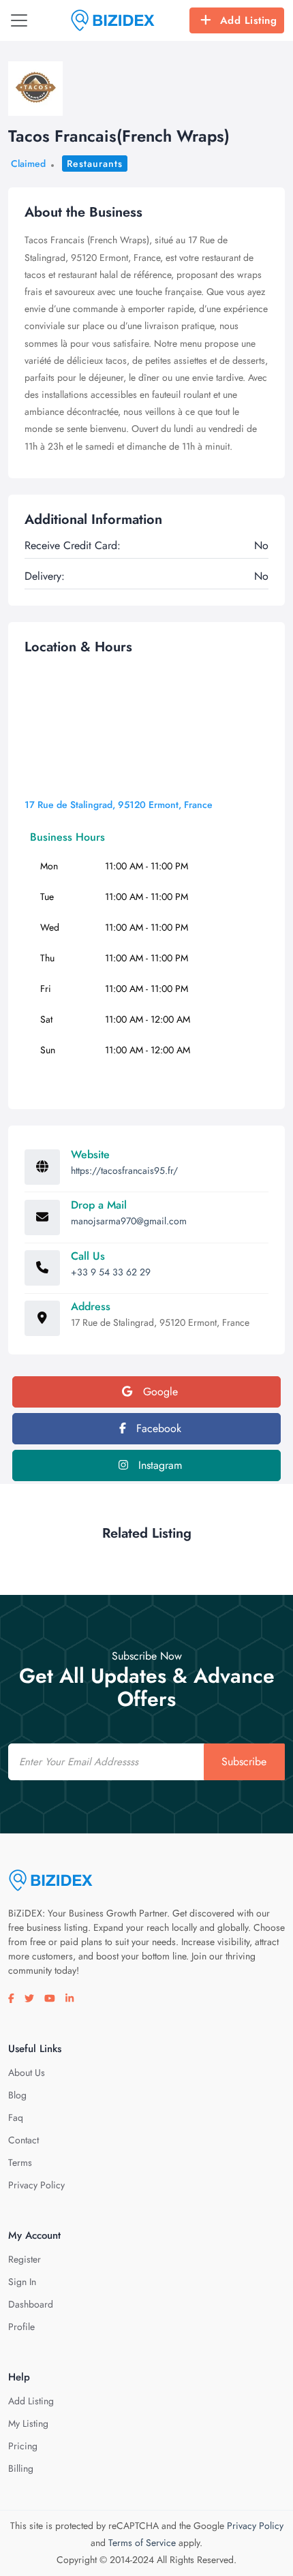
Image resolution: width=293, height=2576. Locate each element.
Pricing (23, 2446)
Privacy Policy (36, 2185)
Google (159, 1392)
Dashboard (31, 2304)
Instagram (158, 1465)
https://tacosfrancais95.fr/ (124, 1170)
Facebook (157, 1428)
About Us (27, 2073)
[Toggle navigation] (19, 20)
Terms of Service (142, 2543)
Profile (21, 2327)
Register (25, 2259)
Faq (16, 2117)
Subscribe (244, 1762)
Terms (20, 2162)
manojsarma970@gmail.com (129, 1221)
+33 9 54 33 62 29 (111, 1272)
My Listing (28, 2423)
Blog (17, 2095)
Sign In (22, 2282)
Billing (21, 2468)
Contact (24, 2140)
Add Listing (249, 20)
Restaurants (95, 164)
